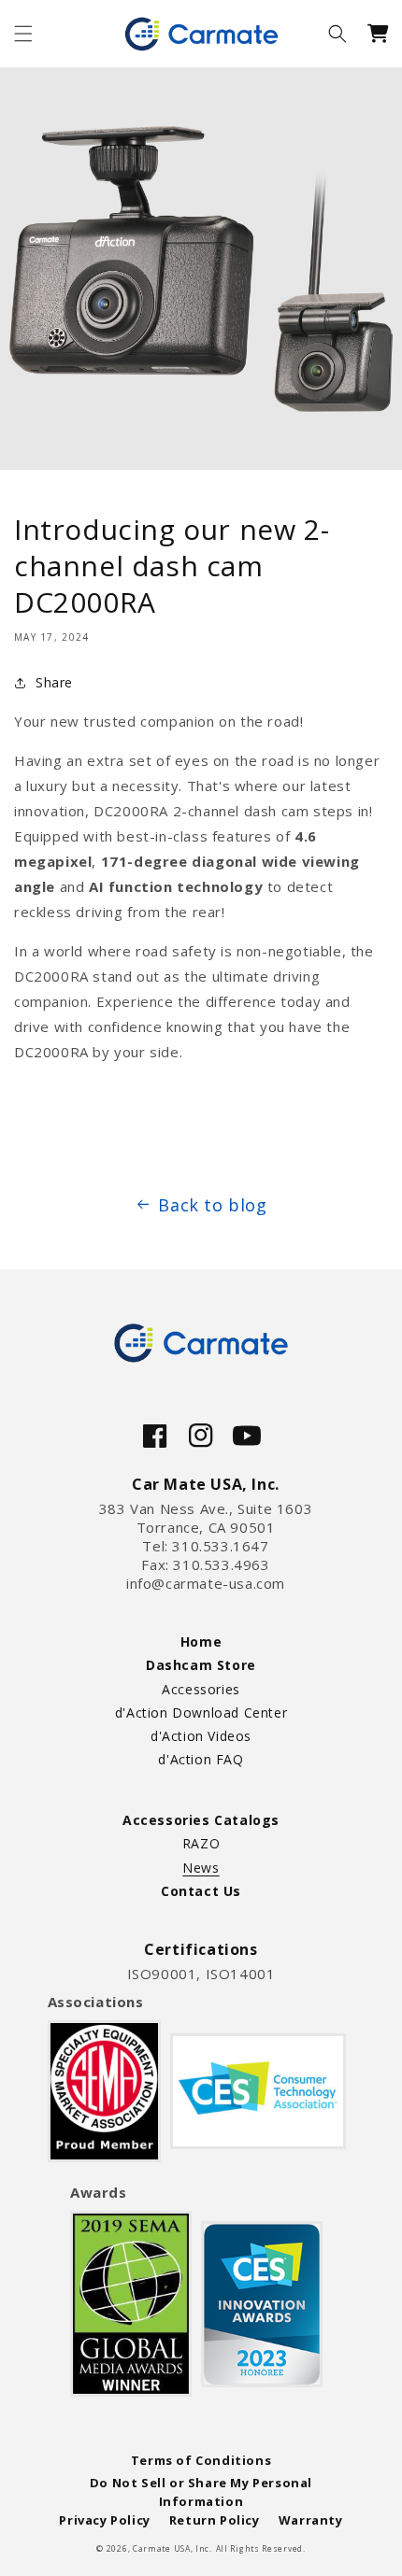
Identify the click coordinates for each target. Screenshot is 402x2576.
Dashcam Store (201, 1665)
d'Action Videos (201, 1736)
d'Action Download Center (201, 1713)
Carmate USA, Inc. (172, 2548)
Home (201, 1642)
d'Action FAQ (201, 1759)
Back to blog (212, 1205)
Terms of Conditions (201, 2460)
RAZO (201, 1843)
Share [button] (54, 682)
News (201, 1868)
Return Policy (215, 2520)
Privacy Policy (104, 2520)
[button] (23, 34)
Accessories (201, 1689)
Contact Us (201, 1891)
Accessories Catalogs (201, 1820)
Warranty (311, 2520)
